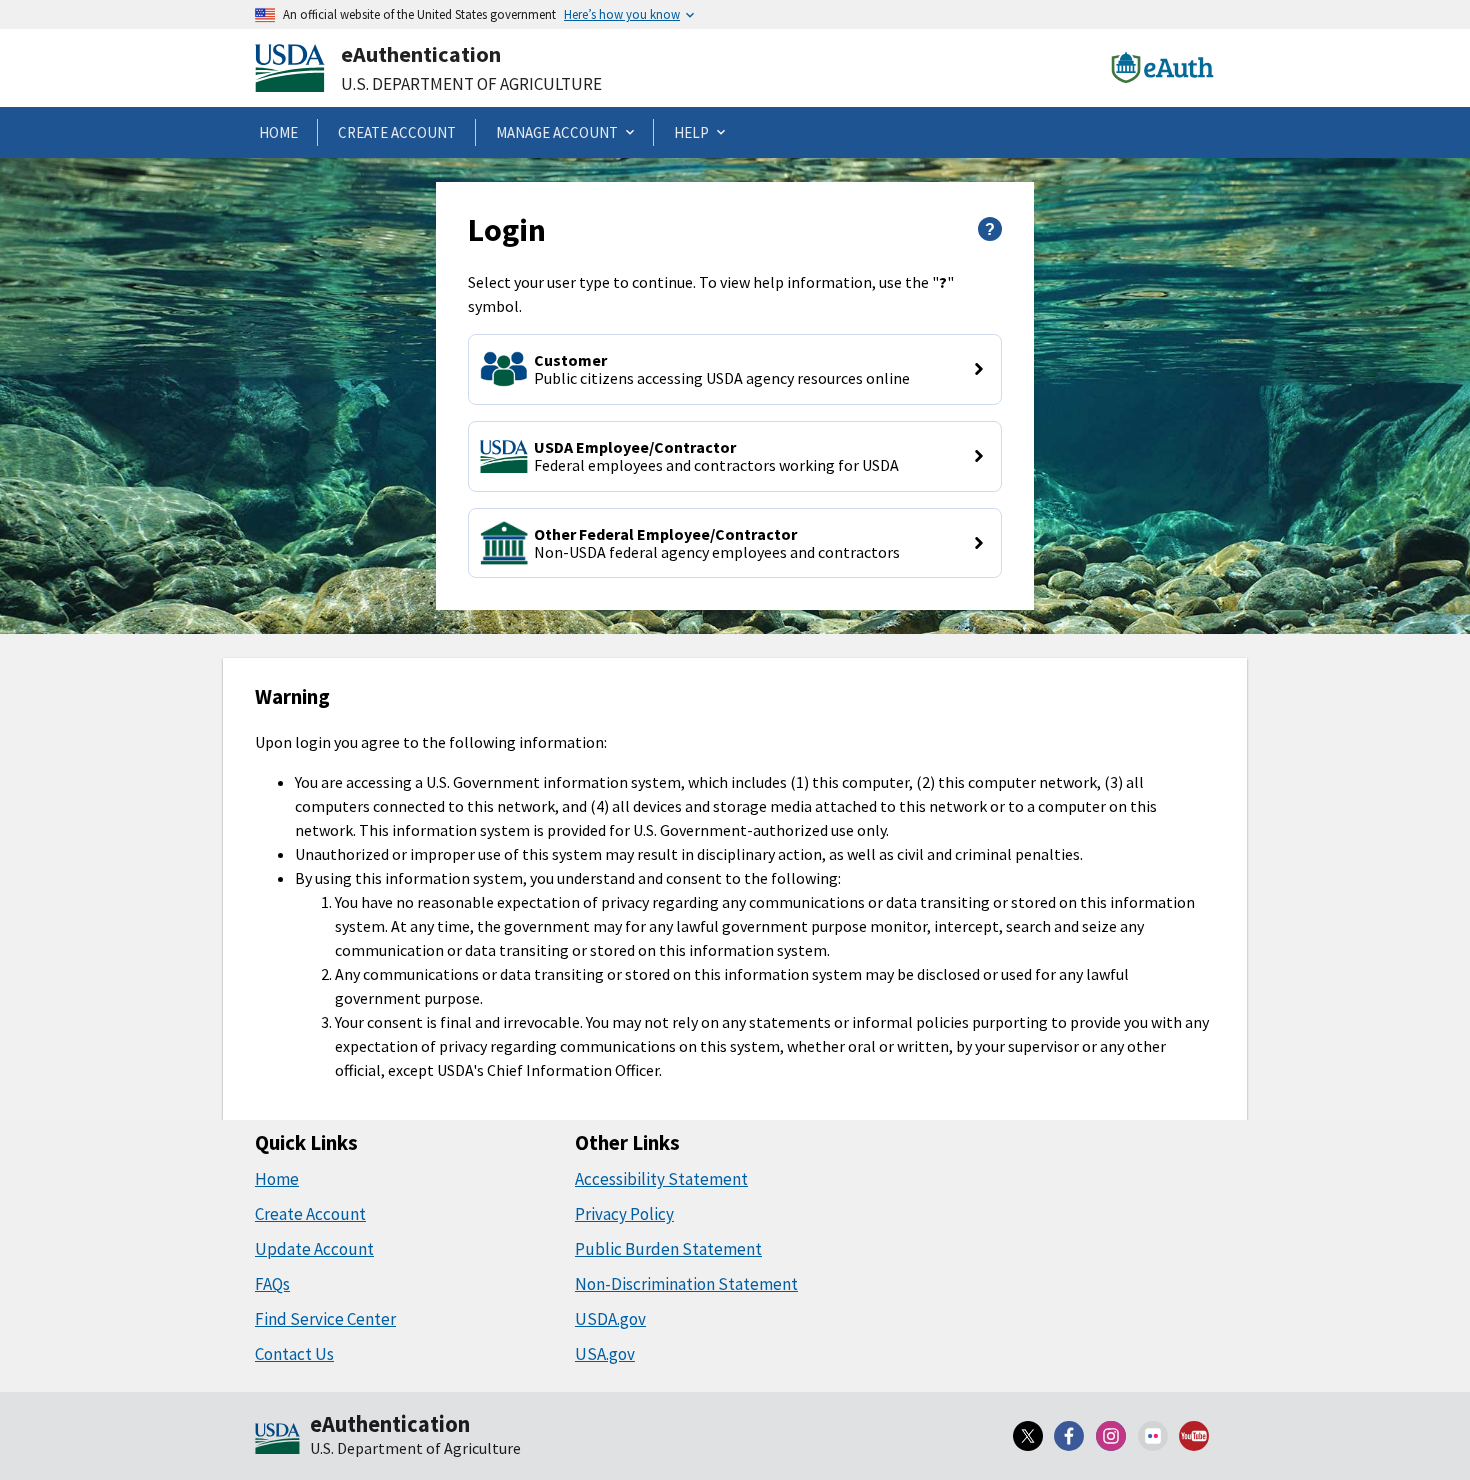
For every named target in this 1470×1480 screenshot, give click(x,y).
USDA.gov (610, 1319)
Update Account (314, 1249)
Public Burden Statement (668, 1249)
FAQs (272, 1284)
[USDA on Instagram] (1111, 1436)
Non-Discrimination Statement (686, 1284)
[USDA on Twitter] (1028, 1436)
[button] (734, 369)
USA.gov (605, 1354)
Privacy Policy (624, 1214)
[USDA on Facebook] (1070, 1436)
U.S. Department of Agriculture (471, 84)
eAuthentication (421, 54)
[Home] (277, 1440)
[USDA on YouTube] (1194, 1436)
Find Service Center (325, 1319)
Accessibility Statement (661, 1179)
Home (277, 1179)
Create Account (310, 1214)
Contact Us (294, 1354)
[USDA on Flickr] (1153, 1436)
